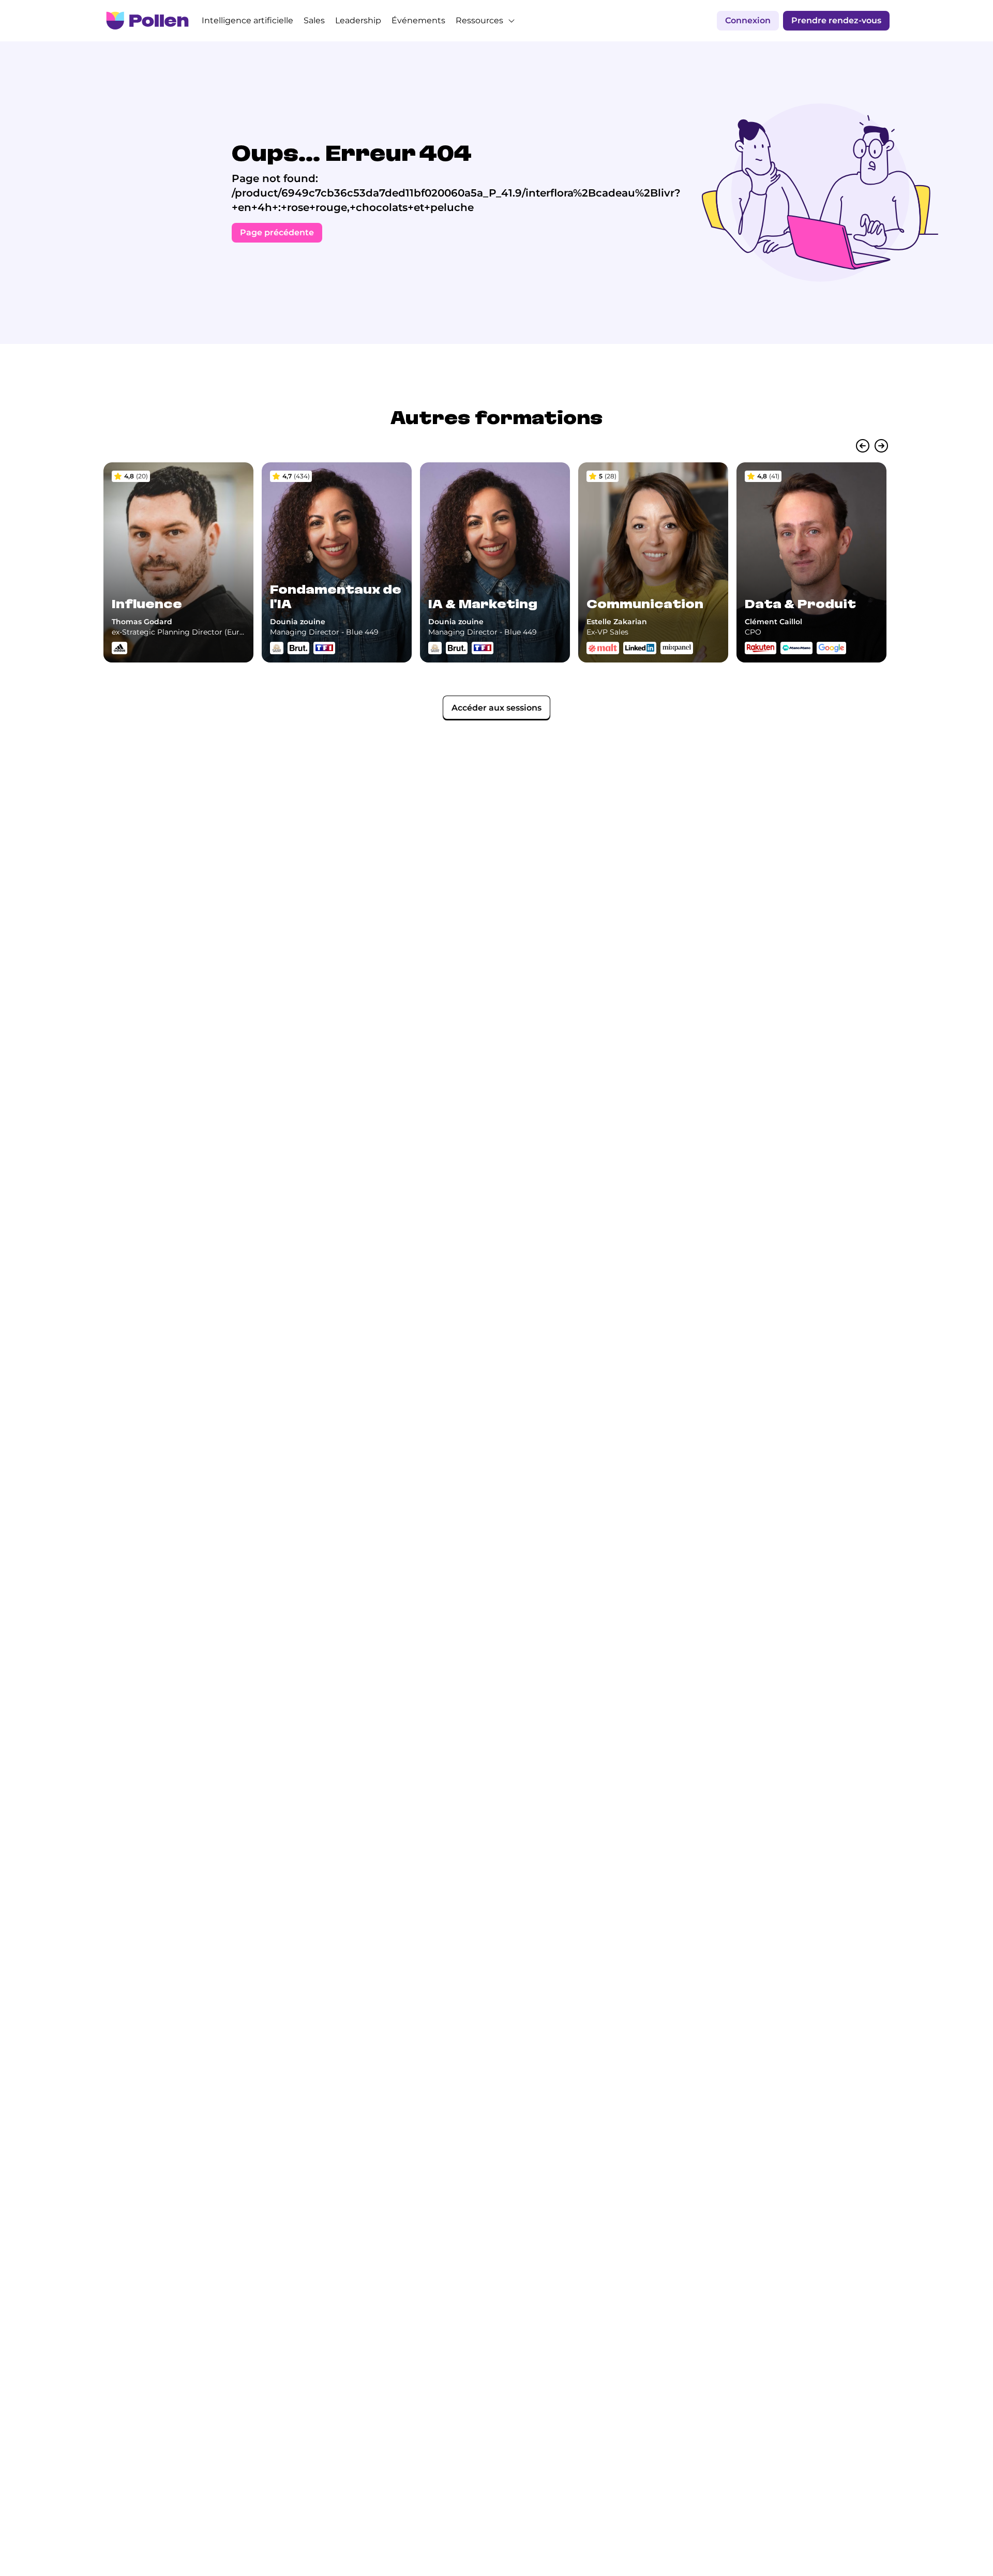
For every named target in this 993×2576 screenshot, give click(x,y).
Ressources (479, 20)
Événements (418, 20)
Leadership (358, 20)
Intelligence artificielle (247, 20)
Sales (314, 20)
